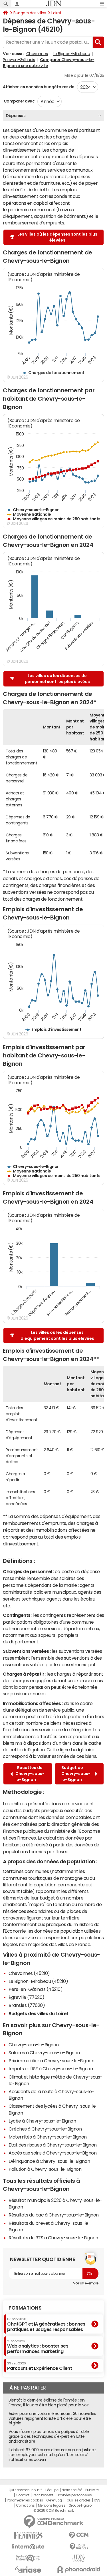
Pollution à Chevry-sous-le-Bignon (45, 2169)
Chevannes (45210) (29, 1973)
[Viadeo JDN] (79, 2558)
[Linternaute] (28, 2547)
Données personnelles (74, 2495)
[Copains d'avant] (28, 2558)
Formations (25, 2308)
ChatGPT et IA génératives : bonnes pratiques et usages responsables (46, 2325)
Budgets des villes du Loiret (39, 2013)
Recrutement (43, 2495)
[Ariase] (28, 2569)
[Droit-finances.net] (79, 2547)
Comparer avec (19, 101)
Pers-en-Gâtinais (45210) (36, 1989)
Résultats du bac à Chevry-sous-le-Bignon (54, 2215)
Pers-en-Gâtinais (19, 60)
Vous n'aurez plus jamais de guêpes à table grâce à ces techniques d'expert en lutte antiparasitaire (49, 2436)
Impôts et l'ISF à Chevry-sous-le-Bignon (51, 2069)
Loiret (56, 13)
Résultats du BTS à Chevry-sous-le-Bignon (53, 2238)
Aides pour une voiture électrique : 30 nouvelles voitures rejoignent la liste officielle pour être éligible (52, 2418)
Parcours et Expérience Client (40, 2366)
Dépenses (16, 116)
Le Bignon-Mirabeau (71, 54)
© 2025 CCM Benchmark (53, 2511)
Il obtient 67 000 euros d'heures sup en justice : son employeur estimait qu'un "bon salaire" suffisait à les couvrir (52, 2455)
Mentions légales (52, 2505)
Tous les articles (78, 2500)
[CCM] (79, 2535)
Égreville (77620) (27, 1997)
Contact (23, 2495)
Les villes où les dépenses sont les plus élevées (57, 237)
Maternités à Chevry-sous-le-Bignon (48, 2137)
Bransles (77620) (27, 2005)
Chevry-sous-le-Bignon (34, 2045)
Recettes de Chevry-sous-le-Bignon (30, 1774)
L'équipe (52, 2490)
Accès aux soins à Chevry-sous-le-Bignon (53, 2153)
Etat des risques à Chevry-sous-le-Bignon (53, 2145)
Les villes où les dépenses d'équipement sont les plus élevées (57, 1335)
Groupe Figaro (80, 2505)
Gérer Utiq (54, 2500)
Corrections (25, 2505)
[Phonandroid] (79, 2570)
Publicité (92, 2490)
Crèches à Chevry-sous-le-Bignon (45, 2129)
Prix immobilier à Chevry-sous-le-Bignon (51, 2061)
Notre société (72, 2490)
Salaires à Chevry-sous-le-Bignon (44, 2053)
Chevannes (37, 54)
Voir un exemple (86, 2283)
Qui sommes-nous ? (25, 2490)
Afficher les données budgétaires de (39, 87)
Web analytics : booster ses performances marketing (38, 2347)
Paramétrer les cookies (25, 2500)
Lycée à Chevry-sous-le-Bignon (42, 2121)
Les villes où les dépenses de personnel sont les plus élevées (57, 679)
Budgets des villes (30, 13)
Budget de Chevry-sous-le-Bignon (76, 1774)
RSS (97, 2500)
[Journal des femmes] (28, 2535)
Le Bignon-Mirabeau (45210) (38, 1981)
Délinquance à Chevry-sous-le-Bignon (49, 2161)
